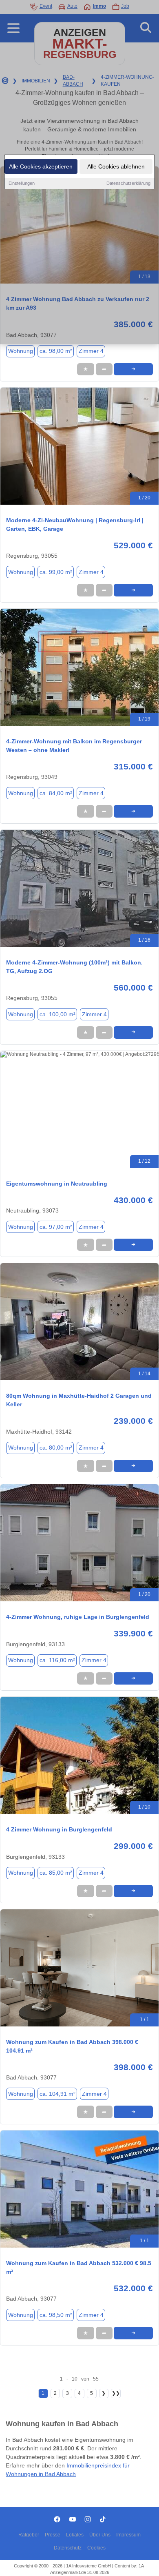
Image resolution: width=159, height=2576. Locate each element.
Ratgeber (29, 2535)
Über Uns (100, 2535)
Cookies (96, 2548)
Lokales (75, 2535)
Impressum (128, 2535)
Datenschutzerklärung (128, 183)
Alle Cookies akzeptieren (41, 166)
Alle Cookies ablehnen (116, 166)
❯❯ (116, 2393)
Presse (53, 2535)
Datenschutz (68, 2548)
